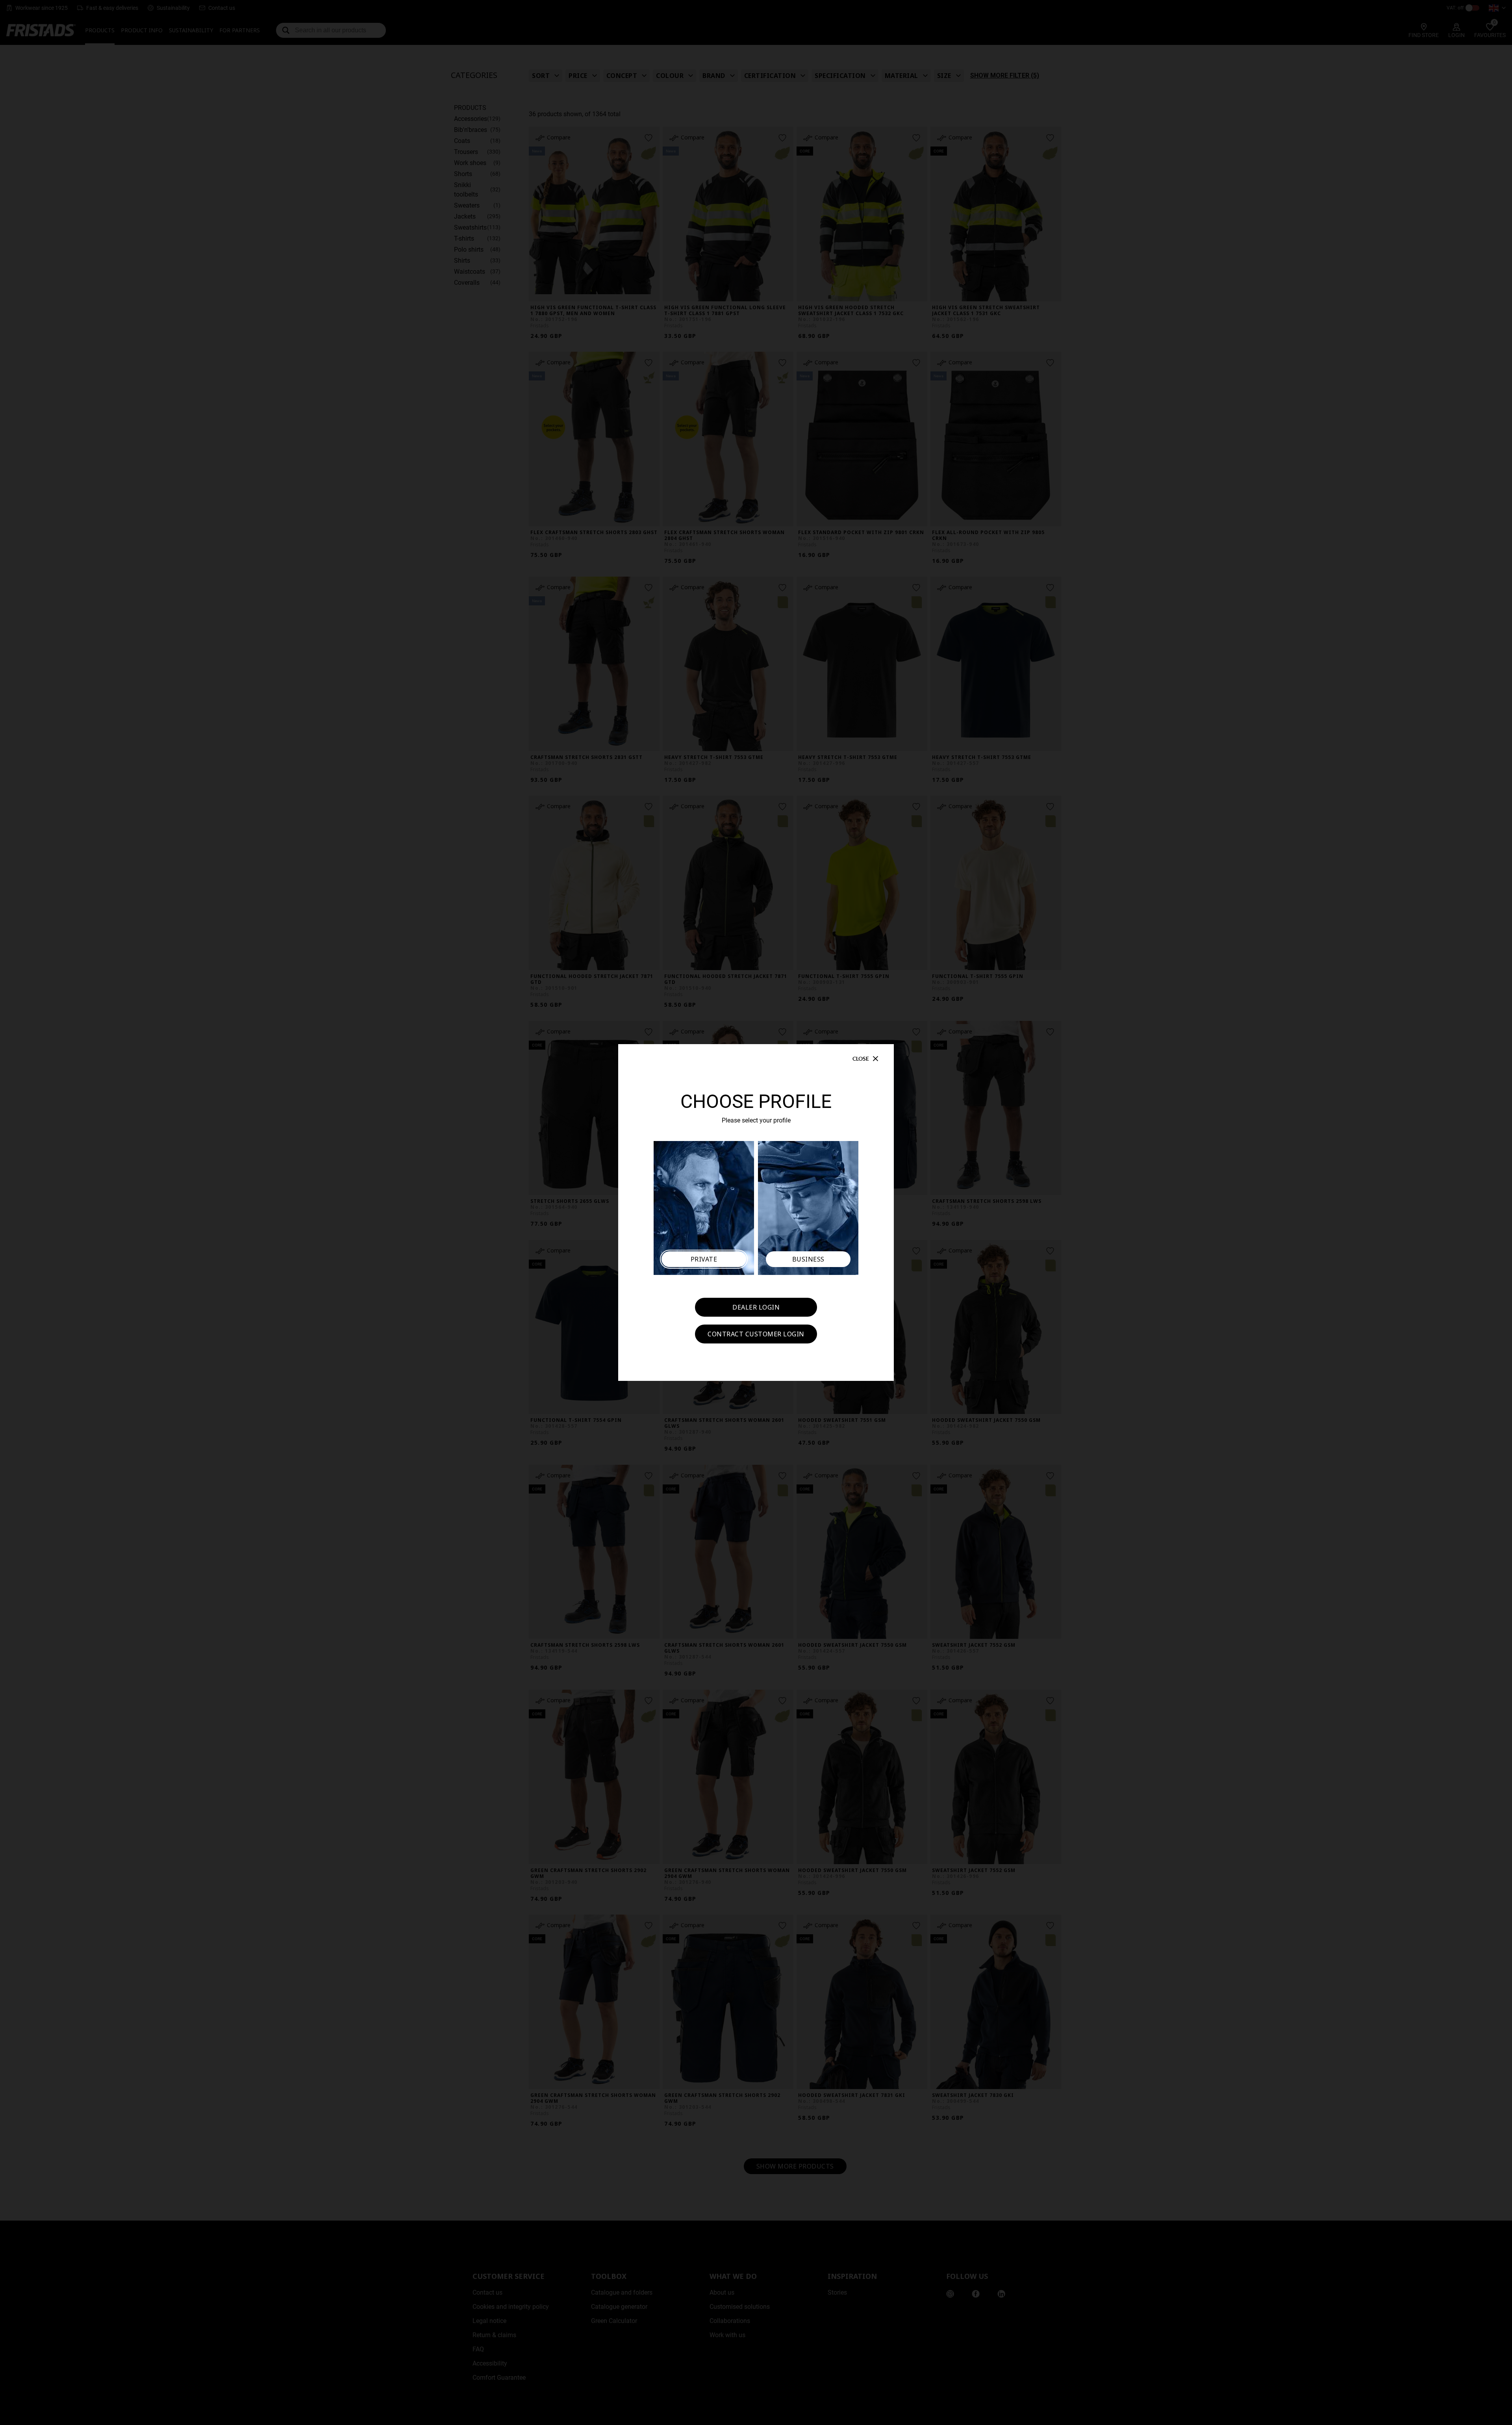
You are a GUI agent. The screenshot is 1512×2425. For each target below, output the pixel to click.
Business (808, 1259)
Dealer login (756, 1307)
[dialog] (756, 1212)
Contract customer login (756, 1334)
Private (704, 1259)
